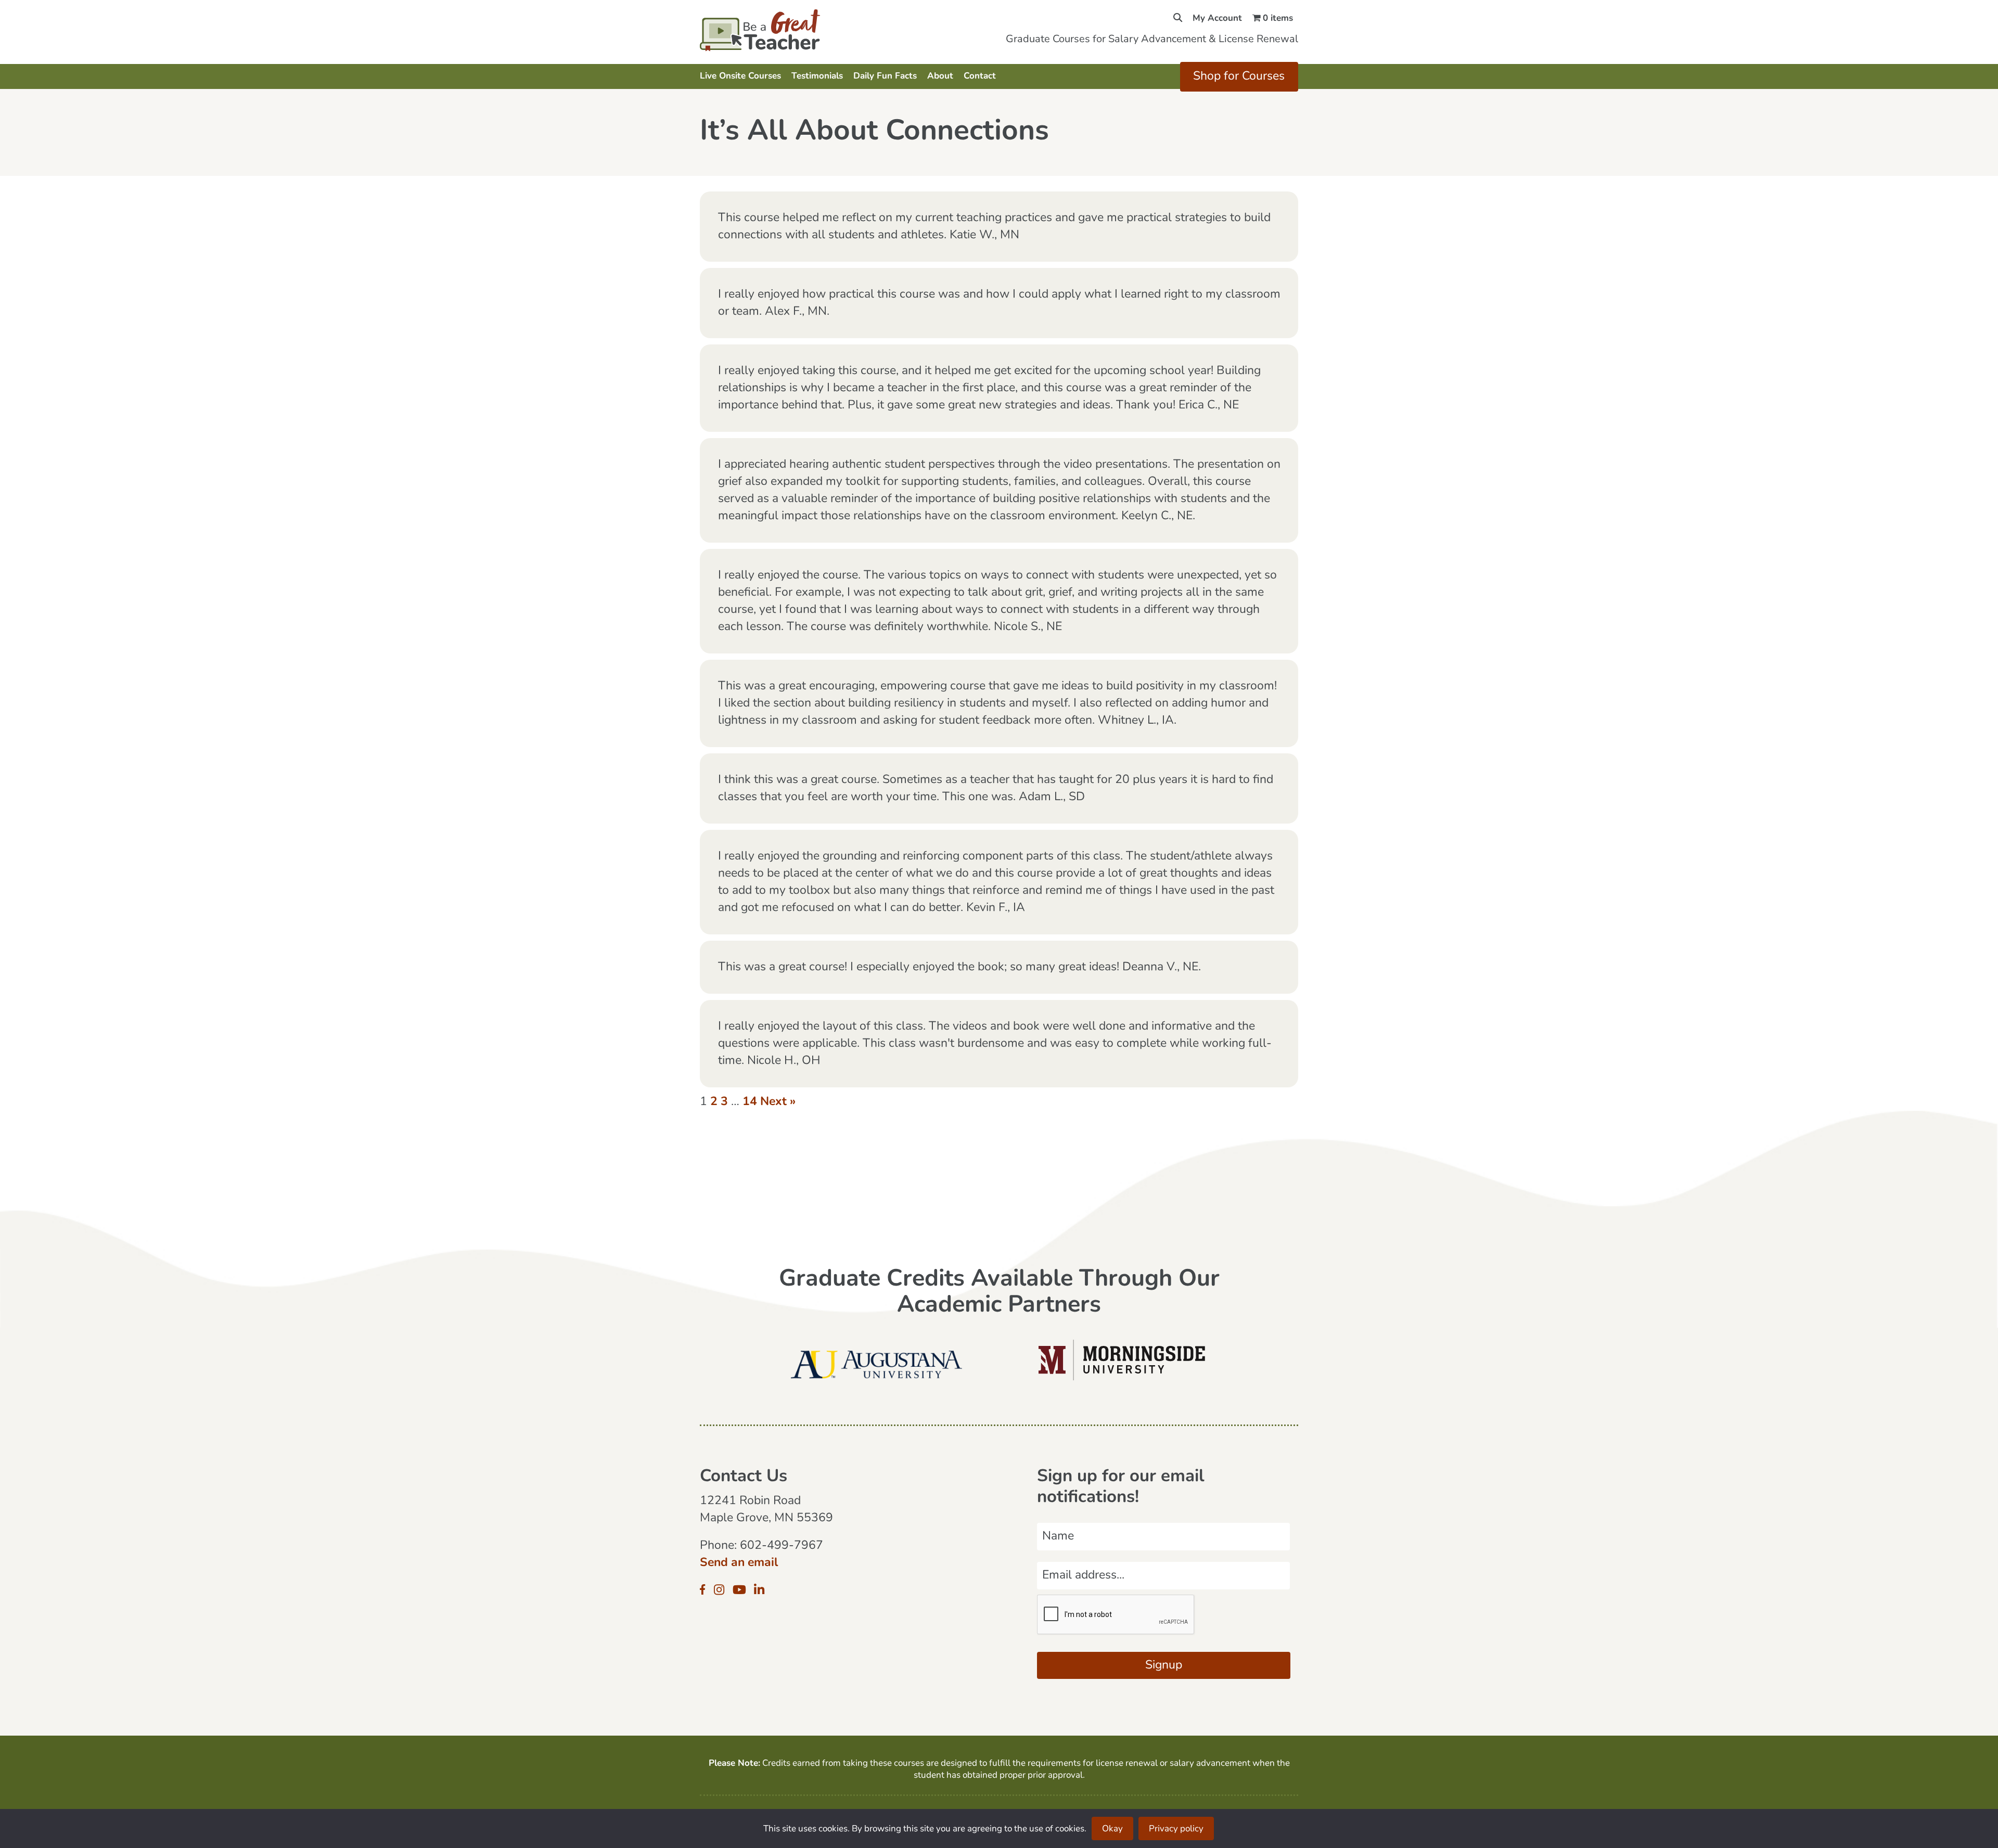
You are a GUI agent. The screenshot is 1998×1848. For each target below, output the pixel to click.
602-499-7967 (782, 1546)
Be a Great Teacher (790, 30)
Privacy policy (1176, 1829)
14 (750, 1102)
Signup (1164, 1666)
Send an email (739, 1563)
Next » (778, 1102)
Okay (1112, 1829)
